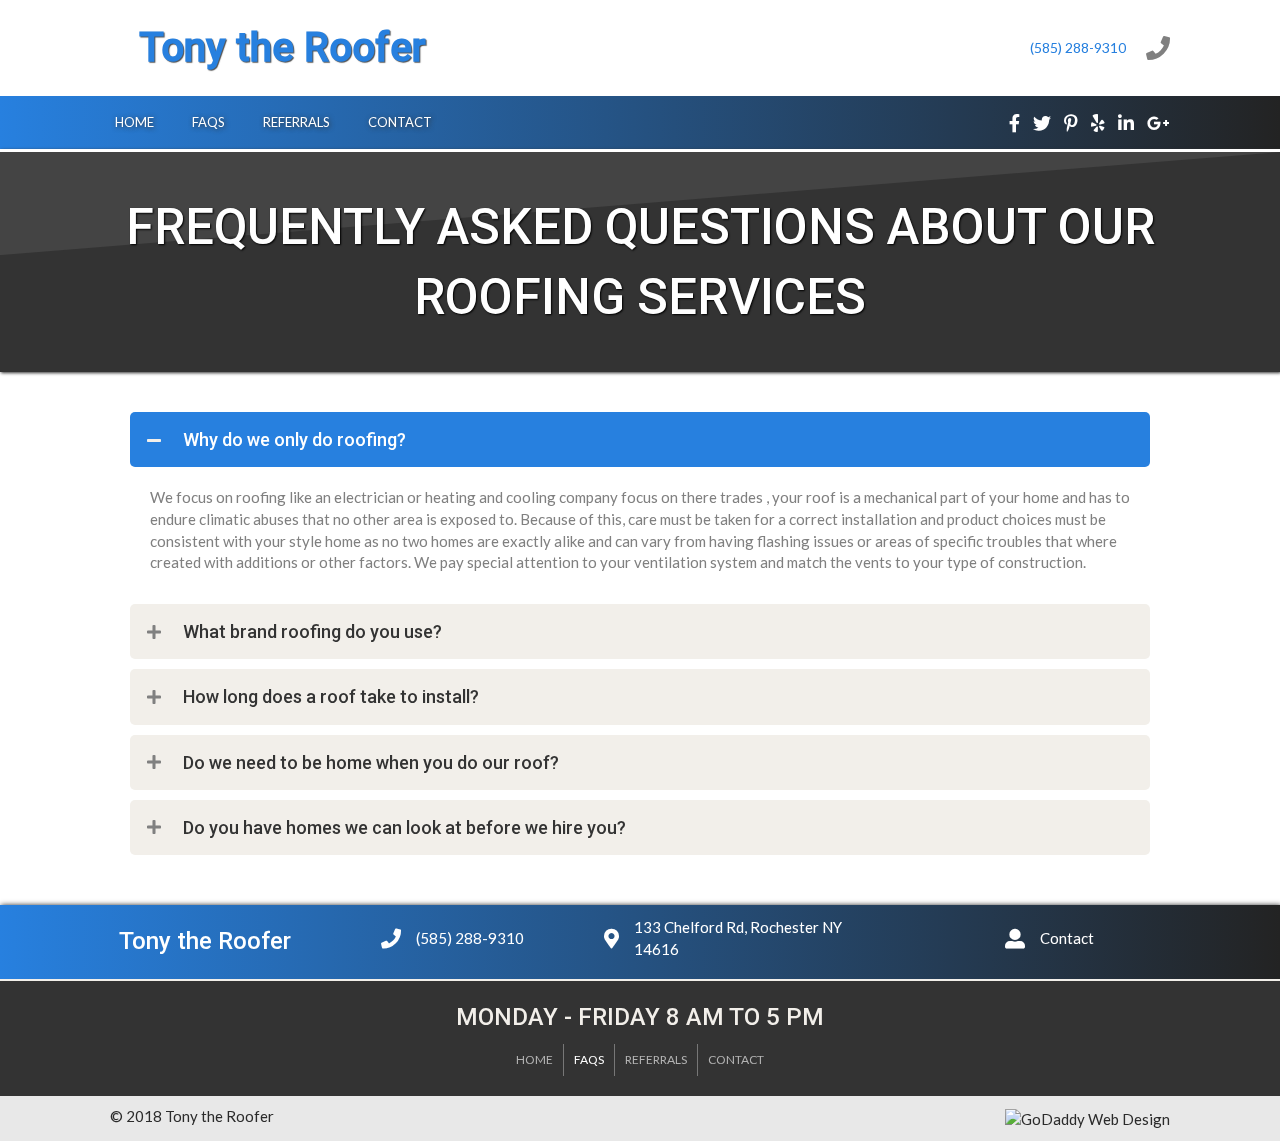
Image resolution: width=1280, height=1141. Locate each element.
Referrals (656, 1059)
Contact (736, 1059)
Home (534, 1059)
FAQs (589, 1059)
